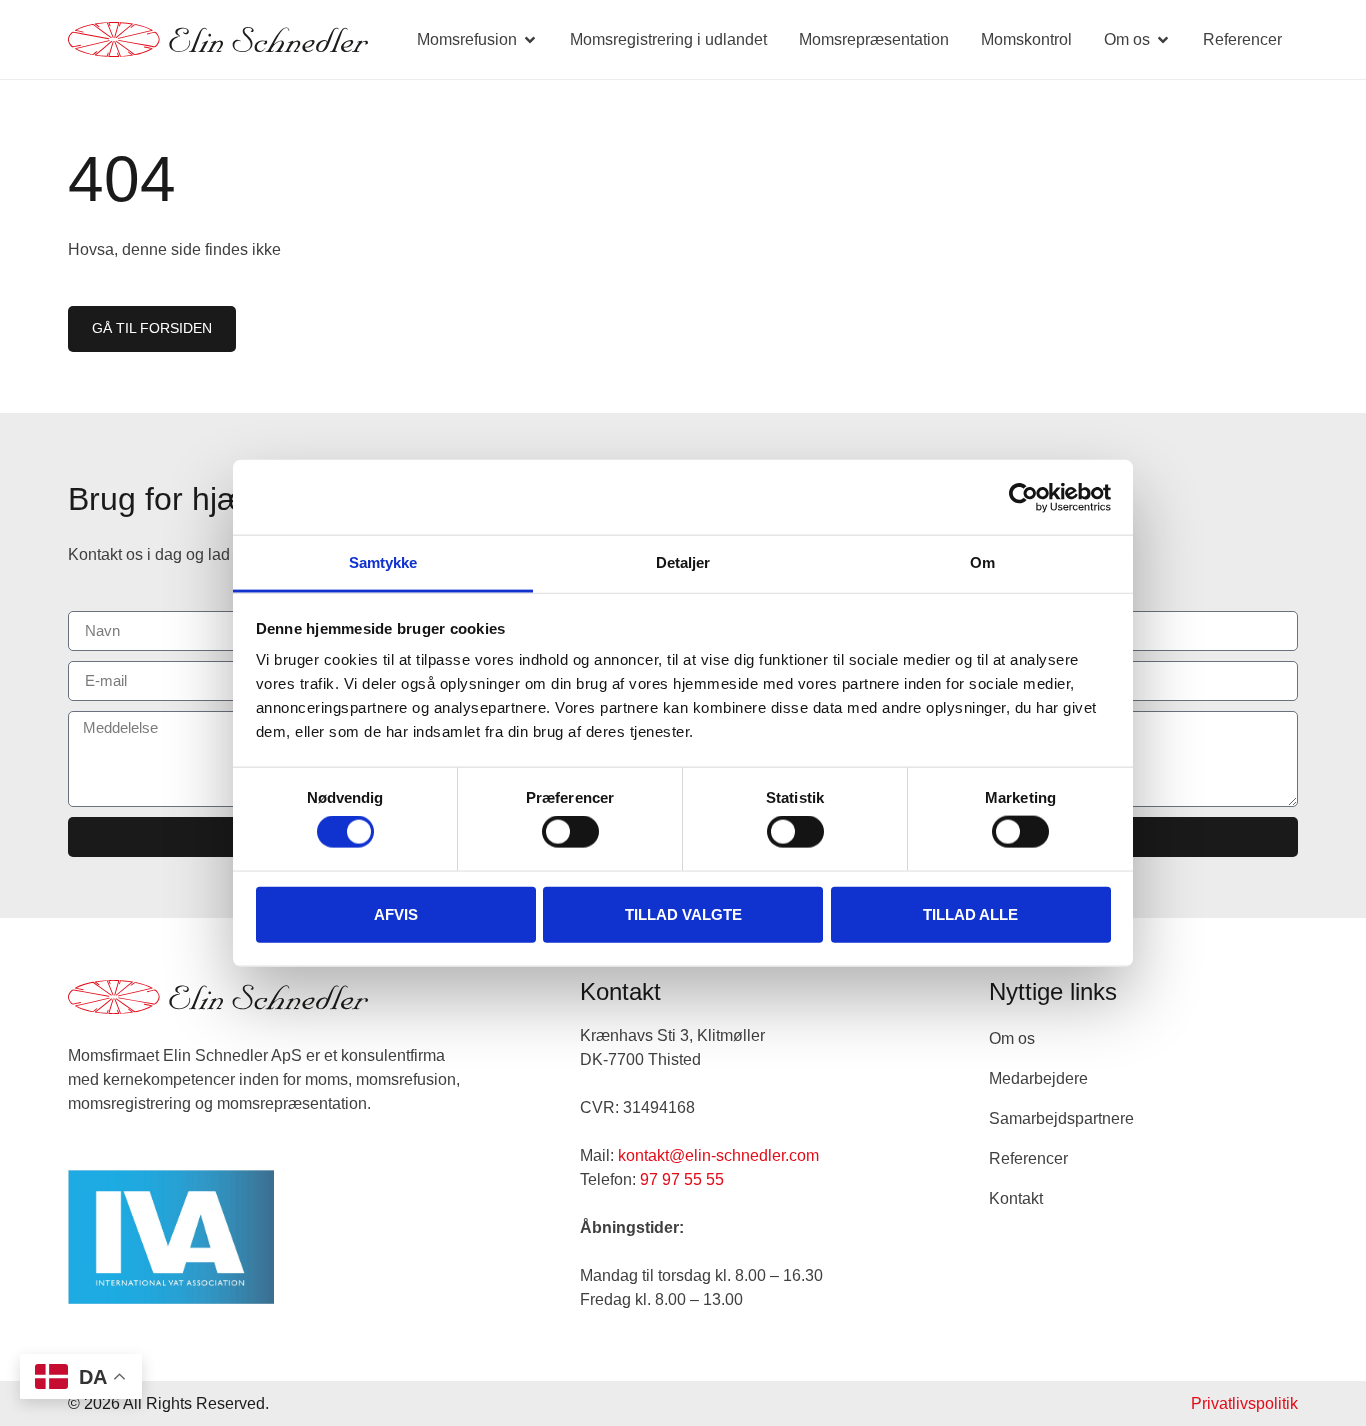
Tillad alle (970, 913)
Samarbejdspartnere (1061, 1118)
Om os (1012, 1038)
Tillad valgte (683, 913)
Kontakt (1016, 1198)
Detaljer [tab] (683, 562)
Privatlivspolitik (1244, 1403)
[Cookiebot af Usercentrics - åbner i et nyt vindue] (1023, 497)
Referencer (1028, 1158)
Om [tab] (982, 562)
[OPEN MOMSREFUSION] (530, 40)
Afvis (396, 913)
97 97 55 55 (682, 1179)
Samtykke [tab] (383, 562)
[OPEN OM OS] (1163, 40)
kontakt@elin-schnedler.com (718, 1155)
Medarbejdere (1038, 1078)
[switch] (570, 832)
